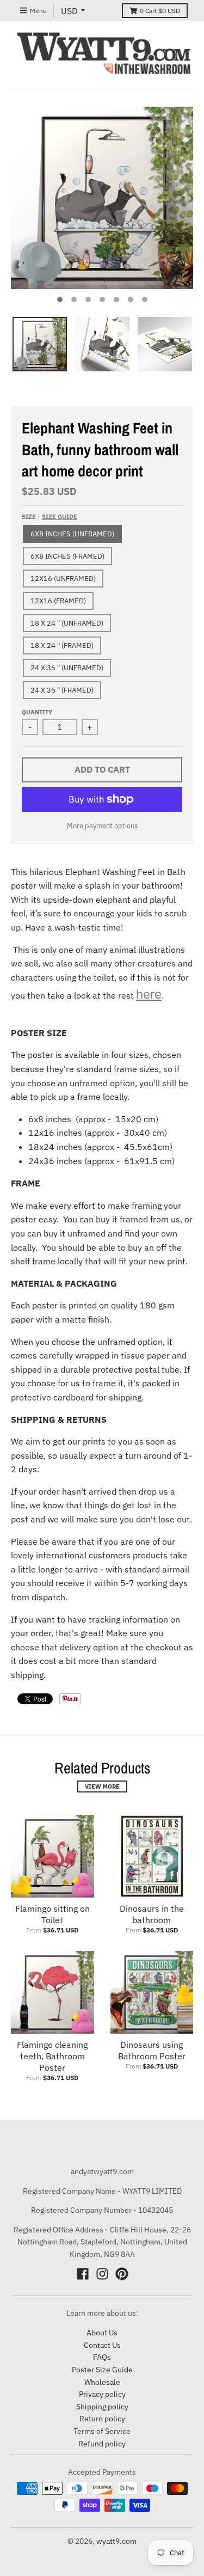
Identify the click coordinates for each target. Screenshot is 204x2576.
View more (102, 1786)
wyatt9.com (116, 2541)
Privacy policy (102, 2394)
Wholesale (102, 2382)
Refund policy (102, 2444)
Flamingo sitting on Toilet (52, 1914)
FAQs (102, 2357)
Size (50, 517)
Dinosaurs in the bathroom (152, 1914)
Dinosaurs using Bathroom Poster (152, 2050)
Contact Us (102, 2345)
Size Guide (60, 517)
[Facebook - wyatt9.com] (83, 2274)
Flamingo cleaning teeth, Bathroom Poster (52, 2056)
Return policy (102, 2419)
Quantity (37, 712)
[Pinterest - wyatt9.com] (122, 2274)
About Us (102, 2333)
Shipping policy (102, 2407)
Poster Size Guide (102, 2370)
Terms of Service (102, 2431)
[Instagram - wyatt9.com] (102, 2274)
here (149, 994)
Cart (160, 11)
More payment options (102, 826)
